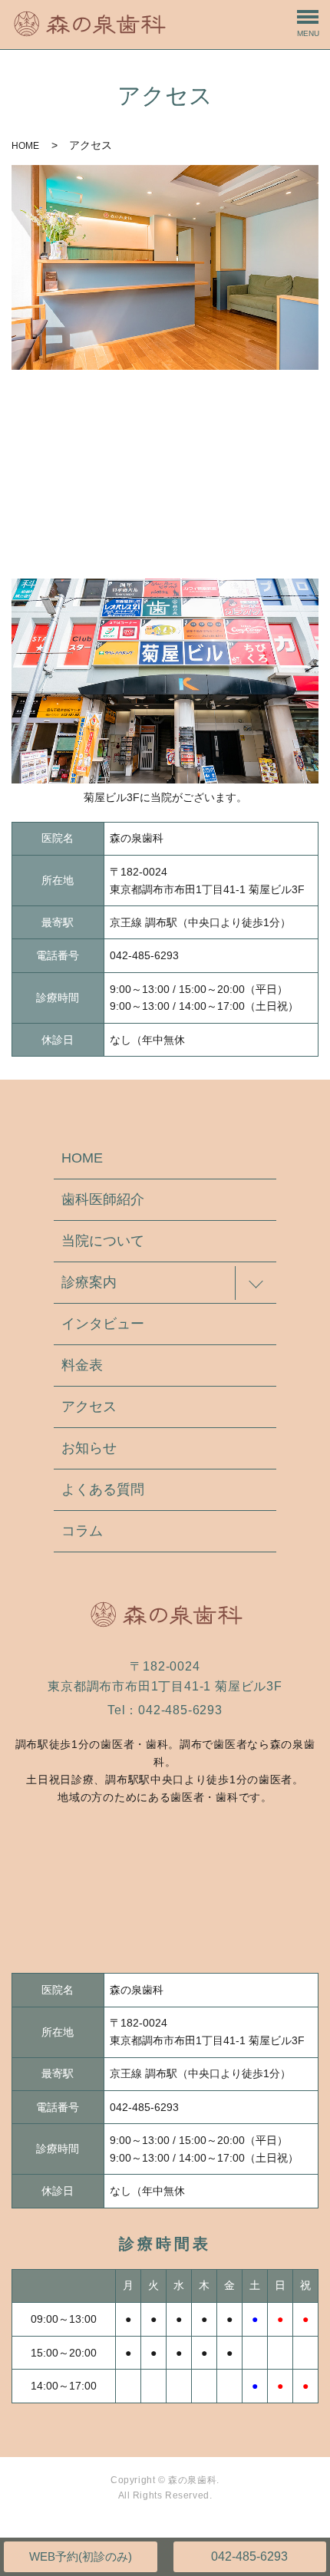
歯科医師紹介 (103, 1199)
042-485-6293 (249, 2556)
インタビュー (103, 1324)
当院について (103, 1241)
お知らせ (89, 1448)
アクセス (89, 1407)
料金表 (82, 1365)
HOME (25, 146)
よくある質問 (103, 1489)
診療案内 (89, 1282)
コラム (82, 1531)
